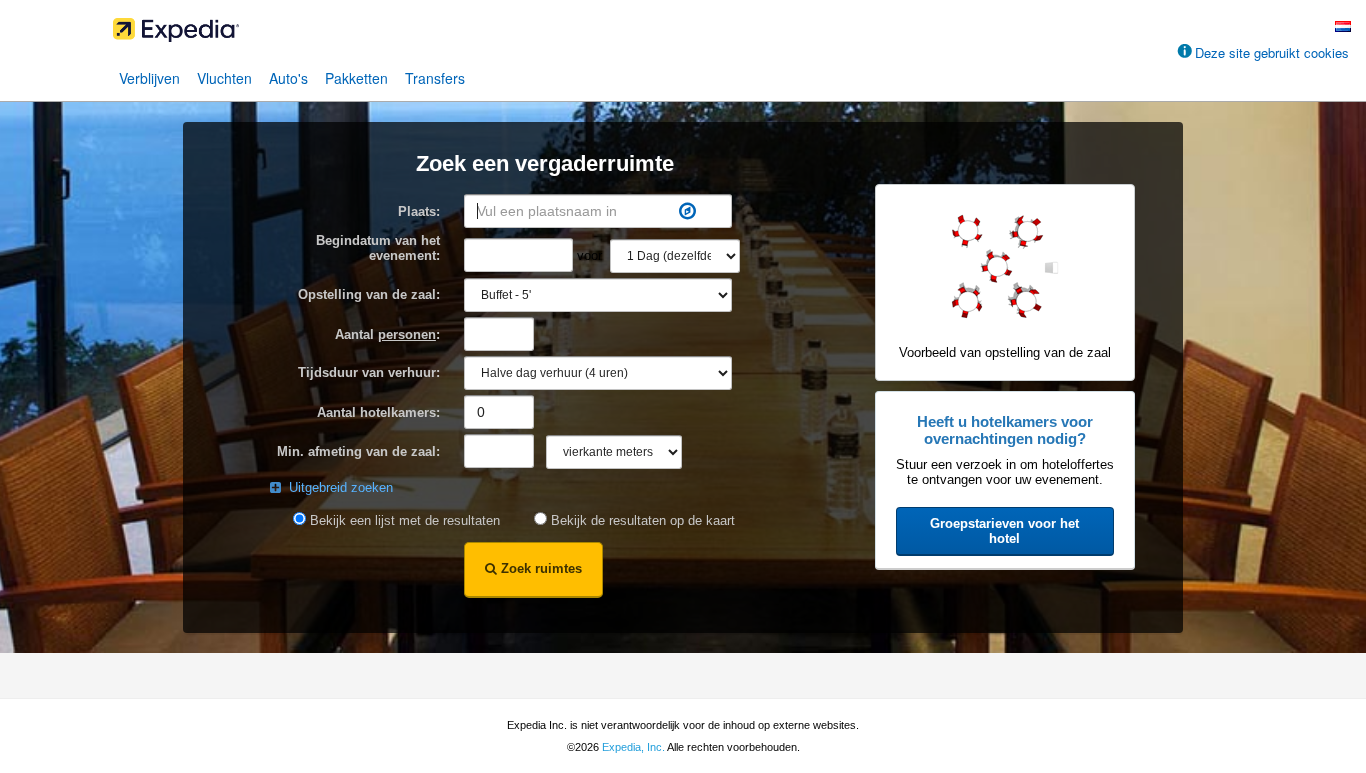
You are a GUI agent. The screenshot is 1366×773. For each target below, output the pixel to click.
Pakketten (356, 78)
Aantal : (387, 334)
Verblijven (149, 78)
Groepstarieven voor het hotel (1004, 531)
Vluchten (224, 78)
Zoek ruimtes (539, 568)
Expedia (683, 35)
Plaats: (419, 211)
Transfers (435, 78)
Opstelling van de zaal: (369, 294)
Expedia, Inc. (633, 747)
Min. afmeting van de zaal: (358, 451)
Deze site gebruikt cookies (1272, 52)
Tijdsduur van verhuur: (369, 372)
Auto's (288, 78)
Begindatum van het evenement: (378, 248)
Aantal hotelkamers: (378, 412)
